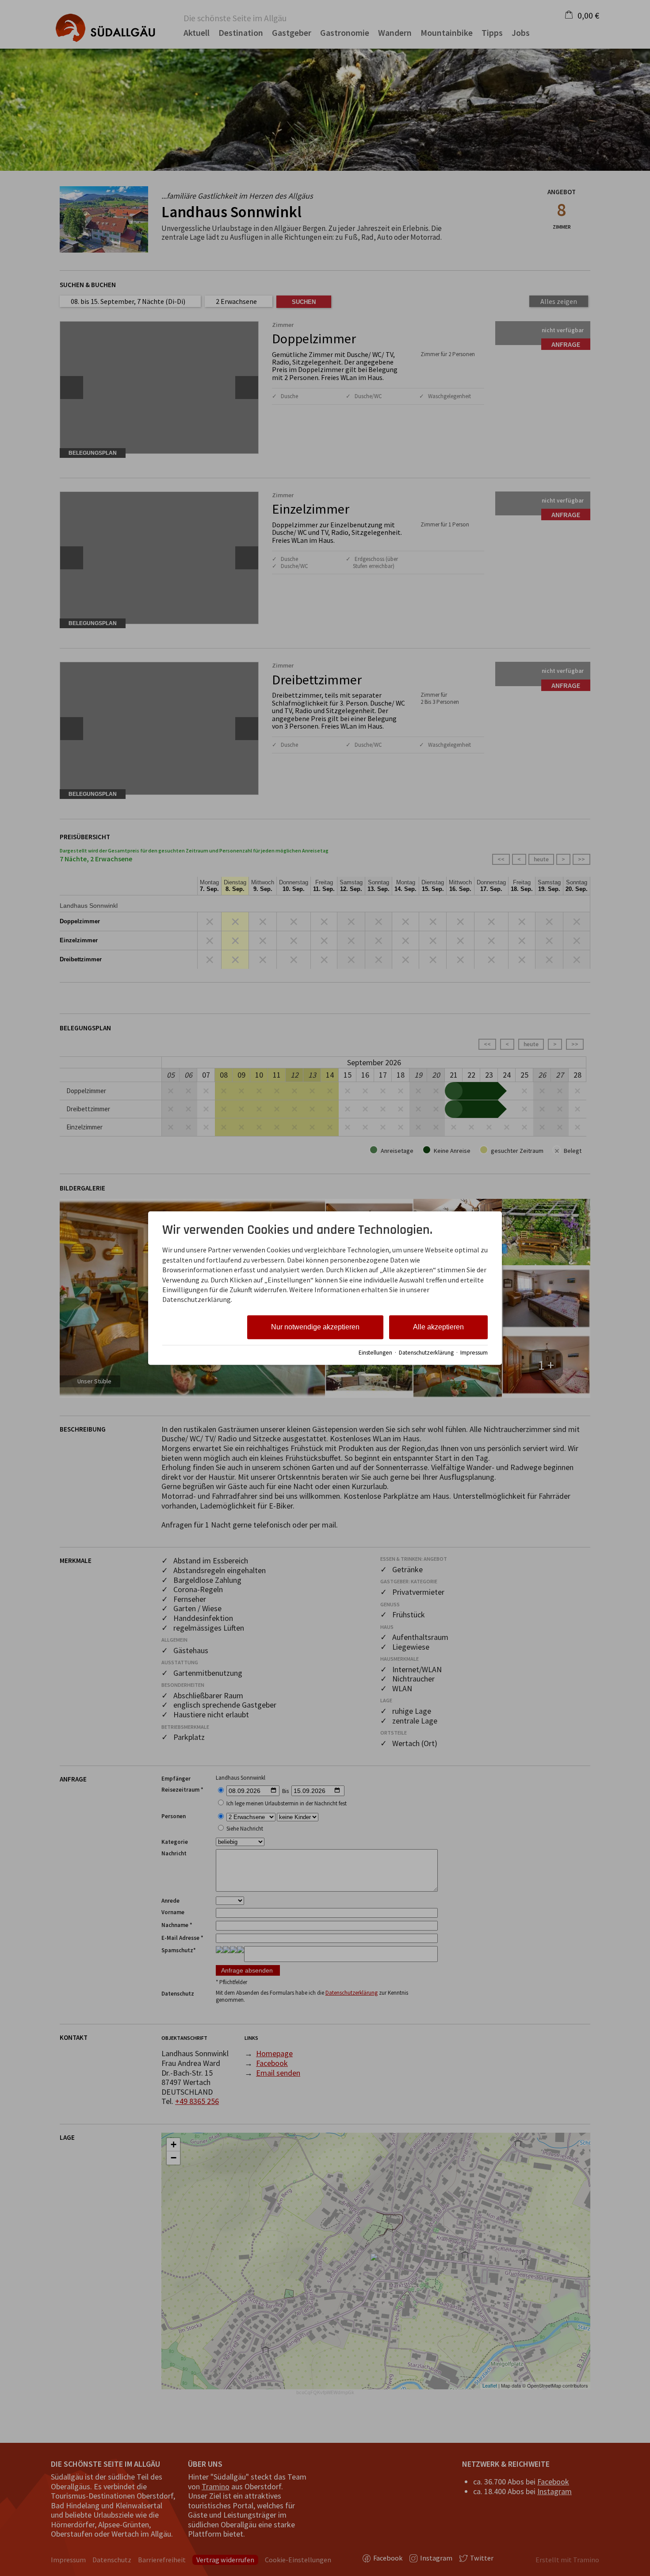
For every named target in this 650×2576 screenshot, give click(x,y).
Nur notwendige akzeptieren (315, 1327)
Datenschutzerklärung (426, 1353)
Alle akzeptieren (438, 1327)
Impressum (474, 1353)
